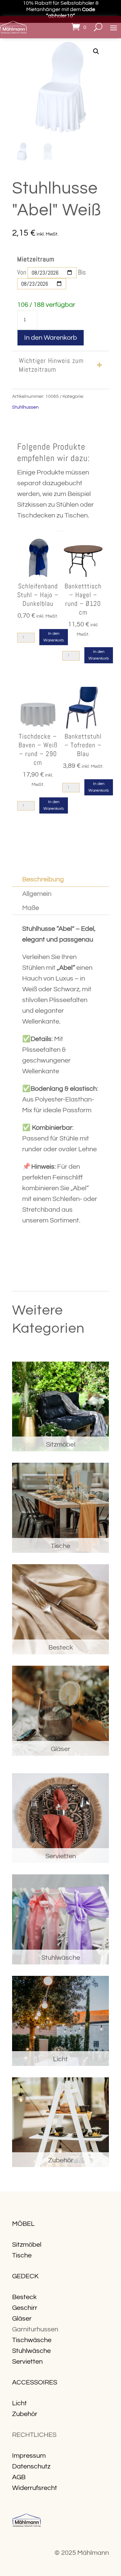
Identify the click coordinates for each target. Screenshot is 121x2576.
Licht (19, 2403)
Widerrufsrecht (35, 2488)
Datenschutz (31, 2466)
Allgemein (37, 894)
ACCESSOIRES (35, 2382)
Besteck (24, 2297)
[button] (96, 51)
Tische (22, 2255)
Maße (31, 908)
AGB (19, 2477)
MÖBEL (23, 2224)
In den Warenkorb (51, 338)
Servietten (27, 2362)
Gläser (22, 2319)
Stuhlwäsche (31, 2351)
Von (22, 272)
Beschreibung (43, 879)
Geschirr (25, 2308)
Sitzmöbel (27, 2245)
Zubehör (25, 2414)
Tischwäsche (32, 2340)
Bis (82, 272)
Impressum (29, 2456)
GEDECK (25, 2276)
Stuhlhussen (25, 407)
